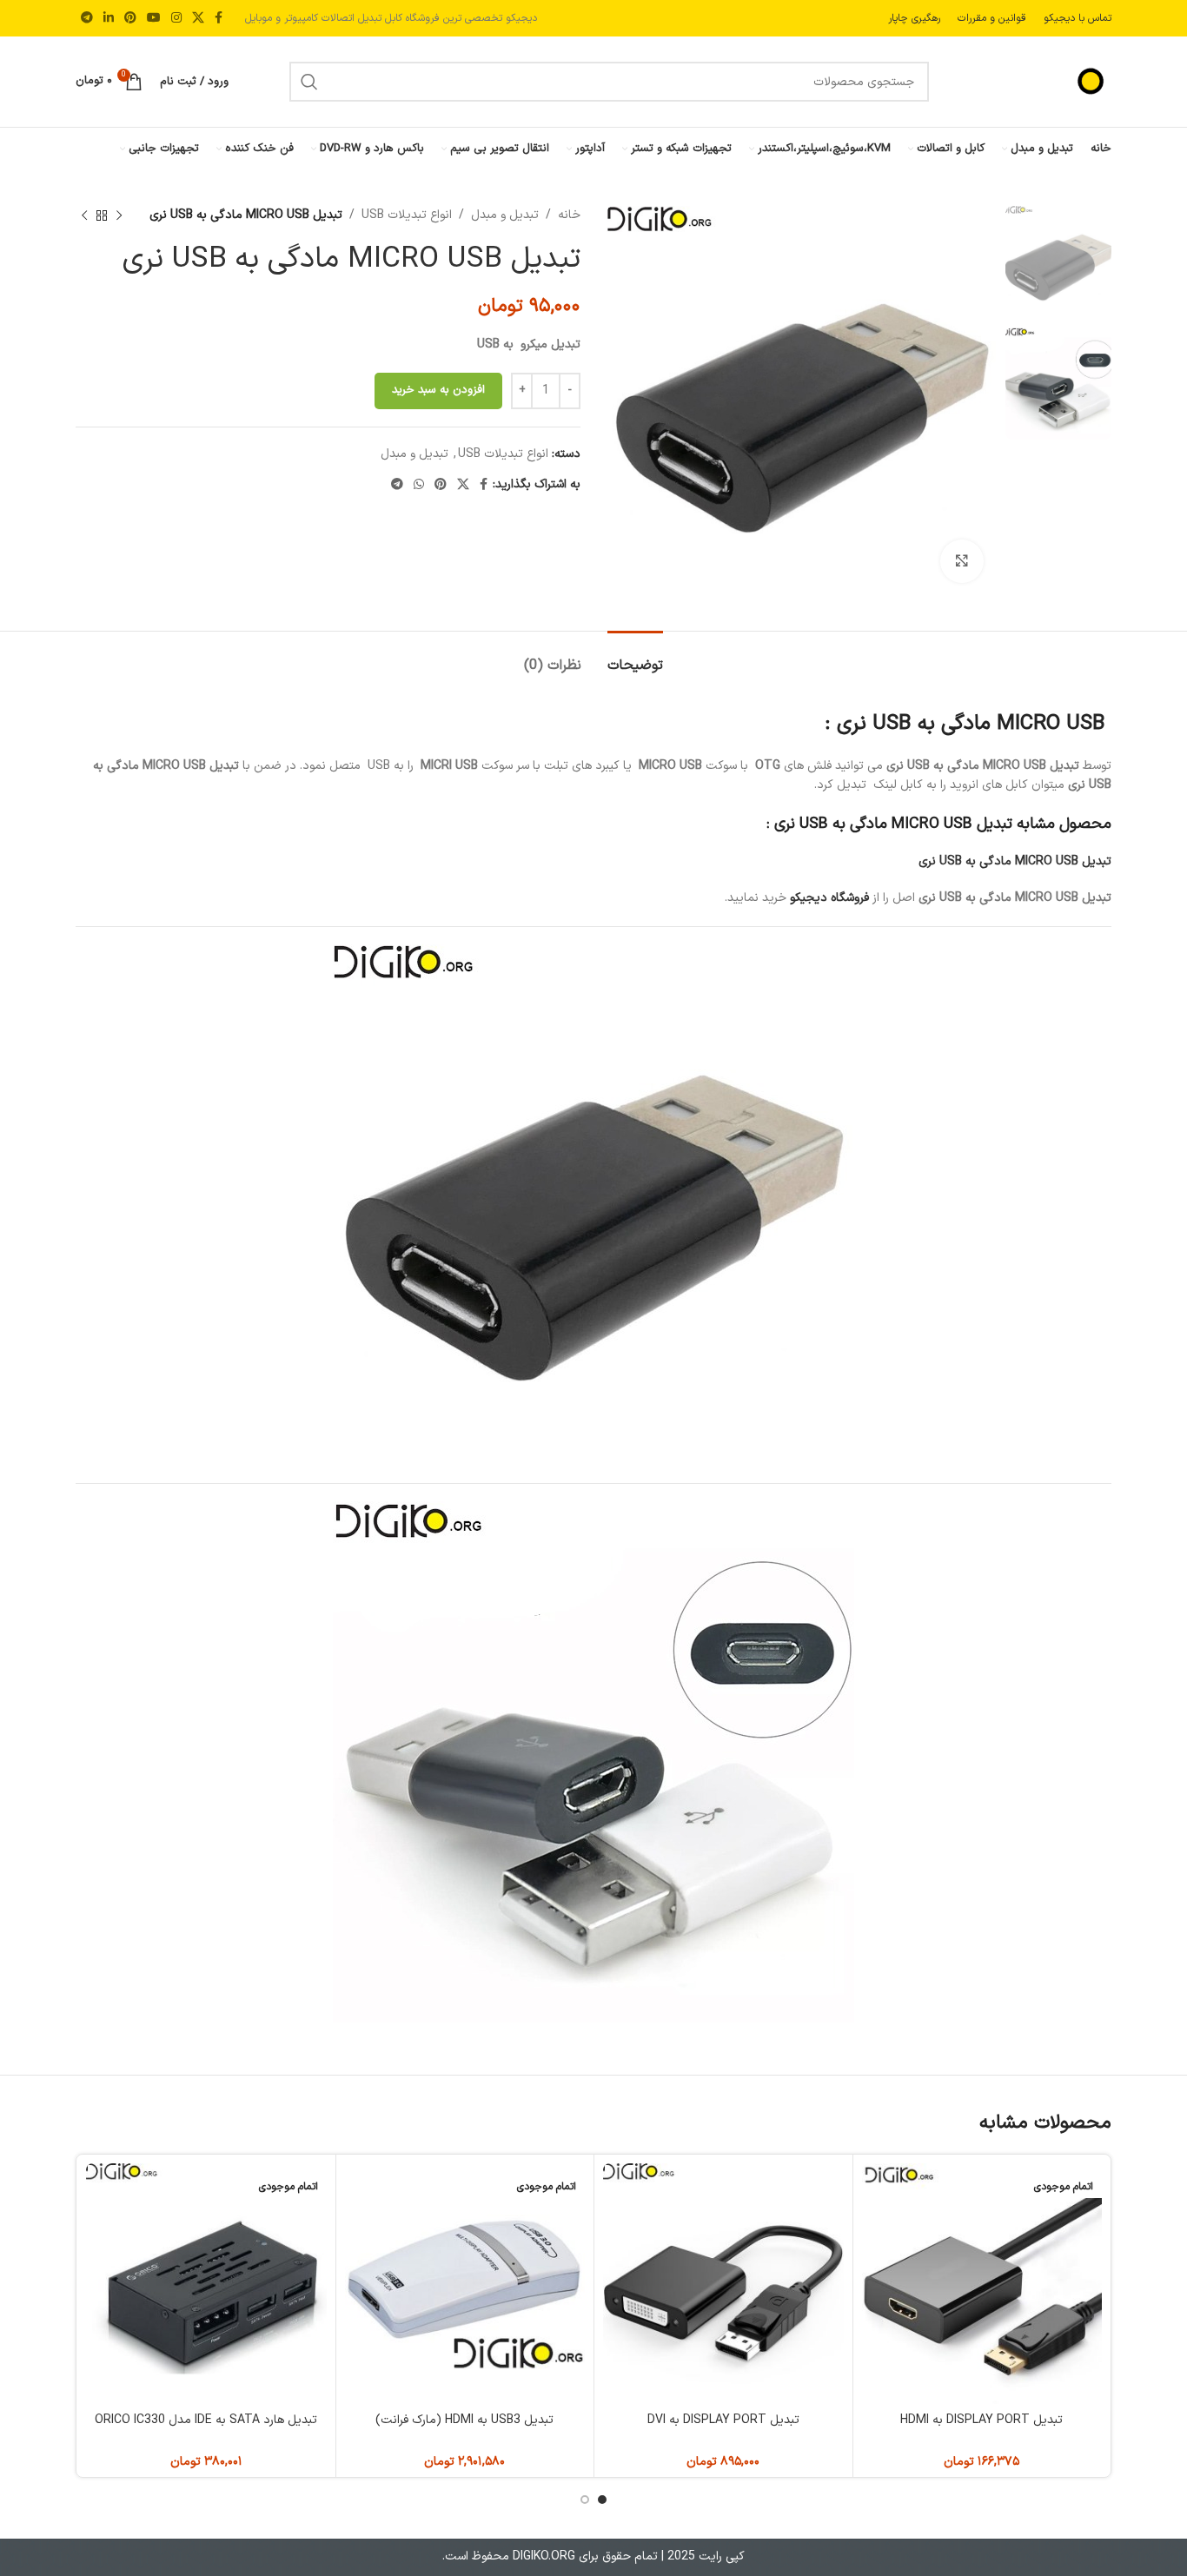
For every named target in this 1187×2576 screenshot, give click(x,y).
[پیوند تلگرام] (87, 19)
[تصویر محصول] (982, 2284)
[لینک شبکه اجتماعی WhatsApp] (419, 485)
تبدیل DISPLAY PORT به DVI (723, 2420)
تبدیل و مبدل (505, 215)
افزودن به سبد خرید (438, 390)
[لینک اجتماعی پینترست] (130, 19)
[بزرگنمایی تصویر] (962, 561)
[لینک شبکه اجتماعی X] (198, 19)
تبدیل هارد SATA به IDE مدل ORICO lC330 (206, 2420)
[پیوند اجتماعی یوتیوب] (154, 19)
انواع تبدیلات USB (407, 215)
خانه (569, 215)
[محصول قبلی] (119, 215)
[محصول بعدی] (84, 215)
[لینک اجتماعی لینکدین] (109, 19)
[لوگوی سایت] (1051, 81)
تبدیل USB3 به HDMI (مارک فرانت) (464, 2420)
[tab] (635, 657)
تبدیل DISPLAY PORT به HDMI (981, 2420)
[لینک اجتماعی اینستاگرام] (176, 19)
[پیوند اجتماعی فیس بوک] (219, 19)
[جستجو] (309, 82)
